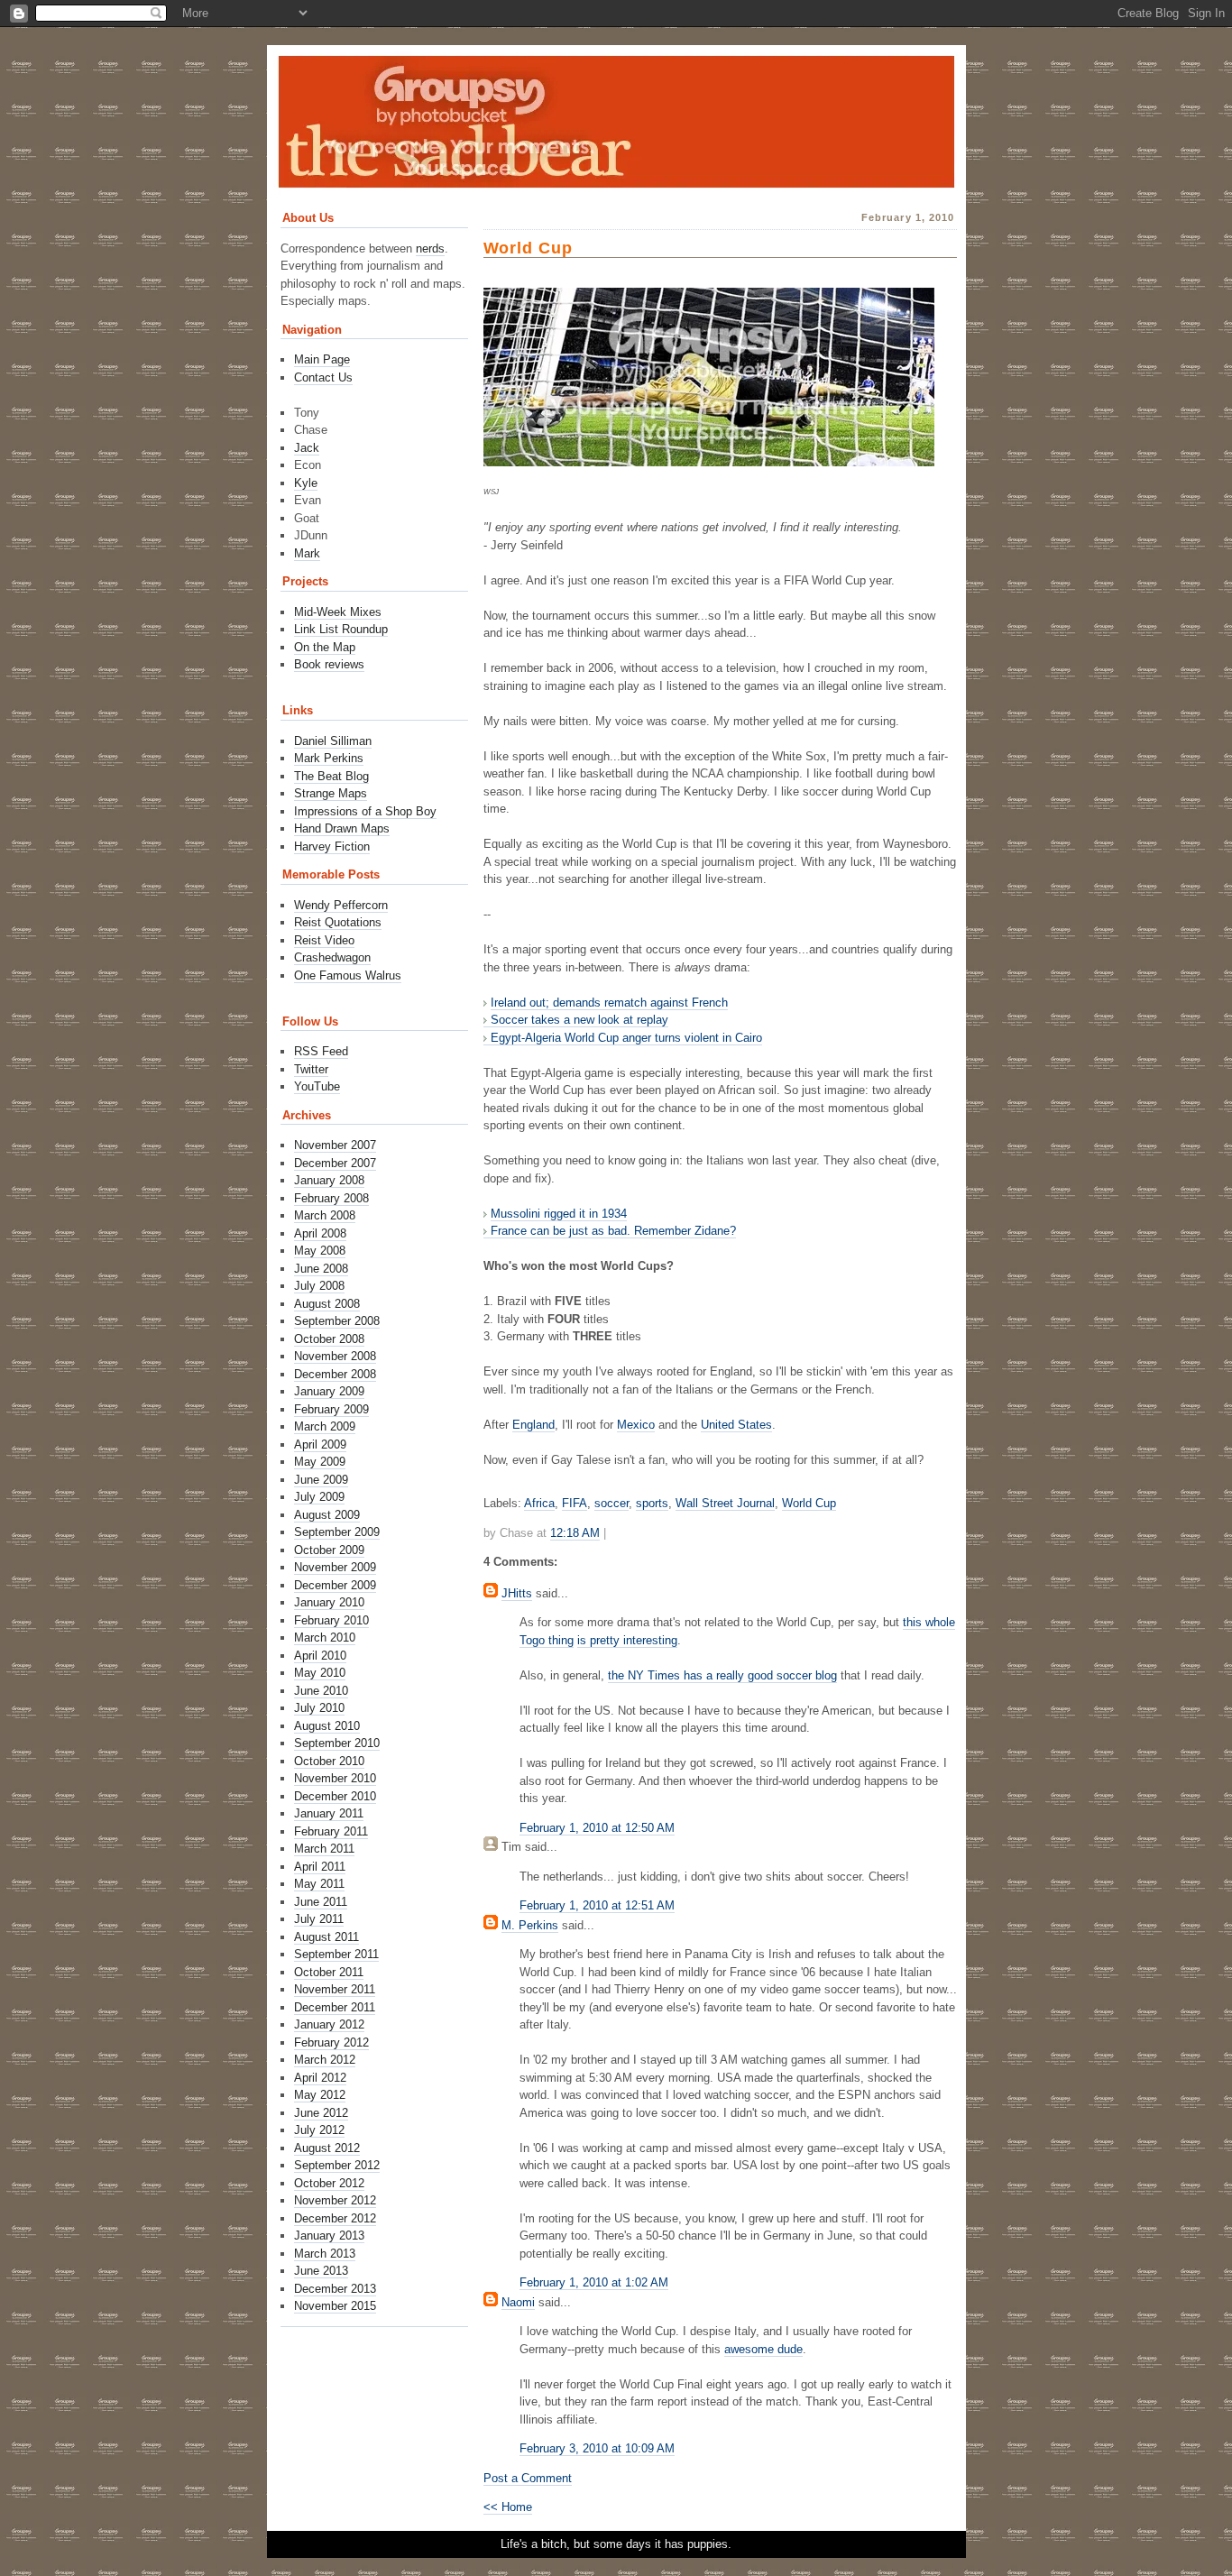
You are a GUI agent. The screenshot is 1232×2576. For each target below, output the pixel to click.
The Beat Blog (331, 776)
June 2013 (321, 2271)
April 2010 (320, 1656)
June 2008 (321, 1269)
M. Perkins (530, 1925)
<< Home (508, 2507)
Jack (307, 448)
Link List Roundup (341, 629)
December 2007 (335, 1163)
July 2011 (319, 1919)
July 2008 (319, 1286)
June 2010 (321, 1691)
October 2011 (329, 1972)
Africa (539, 1503)
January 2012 (329, 2024)
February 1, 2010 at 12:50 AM (597, 1828)
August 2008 (327, 1304)
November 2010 (335, 1778)
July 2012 (319, 2130)
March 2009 (325, 1426)
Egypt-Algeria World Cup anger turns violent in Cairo (626, 1038)
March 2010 (325, 1638)
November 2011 (335, 1989)
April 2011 (320, 1867)
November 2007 (335, 1145)
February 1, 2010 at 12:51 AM (597, 1905)
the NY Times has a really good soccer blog (722, 1675)
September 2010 (337, 1743)
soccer (611, 1503)
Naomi (518, 2302)
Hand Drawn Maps (342, 828)
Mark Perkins (329, 758)
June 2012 (321, 2113)
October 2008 (329, 1339)
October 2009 (329, 1550)
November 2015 (335, 2306)
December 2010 (335, 1796)
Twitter (311, 1069)
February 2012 (331, 2042)
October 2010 (329, 1761)
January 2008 (329, 1180)
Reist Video (324, 940)
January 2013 (329, 2236)
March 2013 (325, 2254)
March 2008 (325, 1215)
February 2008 (331, 1198)
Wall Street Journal (725, 1503)
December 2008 (335, 1374)
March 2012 (325, 2060)
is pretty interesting (627, 1640)
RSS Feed (321, 1051)
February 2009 (331, 1409)
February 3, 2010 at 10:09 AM (597, 2448)
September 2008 (337, 1321)
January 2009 (329, 1391)
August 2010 (327, 1726)
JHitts (517, 1593)
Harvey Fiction (332, 846)
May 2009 (320, 1462)
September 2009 (337, 1532)
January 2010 (329, 1602)
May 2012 (320, 2095)
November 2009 (335, 1567)
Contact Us (323, 377)
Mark (307, 553)
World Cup (528, 248)
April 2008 (320, 1233)
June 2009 (321, 1480)
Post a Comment (528, 2478)
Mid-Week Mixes (338, 612)
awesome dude (763, 2349)
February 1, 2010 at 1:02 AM (594, 2282)
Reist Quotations (338, 922)
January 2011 (329, 1813)
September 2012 (337, 2165)
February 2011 (331, 1831)
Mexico (636, 1425)
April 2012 (320, 2078)
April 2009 (320, 1444)
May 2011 (319, 1884)
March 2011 (324, 1849)
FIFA (575, 1503)
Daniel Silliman (333, 741)
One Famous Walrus (348, 975)
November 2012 (335, 2200)
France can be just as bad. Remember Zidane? (613, 1231)
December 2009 (335, 1585)
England (533, 1425)
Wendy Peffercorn (341, 905)
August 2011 (326, 1937)
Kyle (306, 483)
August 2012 (327, 2148)
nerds (430, 248)
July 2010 (319, 1708)
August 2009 (327, 1515)
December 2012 (335, 2218)
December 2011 (335, 2007)
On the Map (325, 647)
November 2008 (335, 1356)
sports (652, 1503)
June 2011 (321, 1902)
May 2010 (320, 1673)
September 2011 (336, 1954)
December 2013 (335, 2289)
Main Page (322, 359)
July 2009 (319, 1497)
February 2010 (331, 1620)
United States (736, 1425)
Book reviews (329, 664)
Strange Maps (331, 793)
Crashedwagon (332, 957)
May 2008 (320, 1251)
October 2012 (329, 2183)
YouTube (317, 1086)
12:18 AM (575, 1533)
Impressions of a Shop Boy (365, 811)
